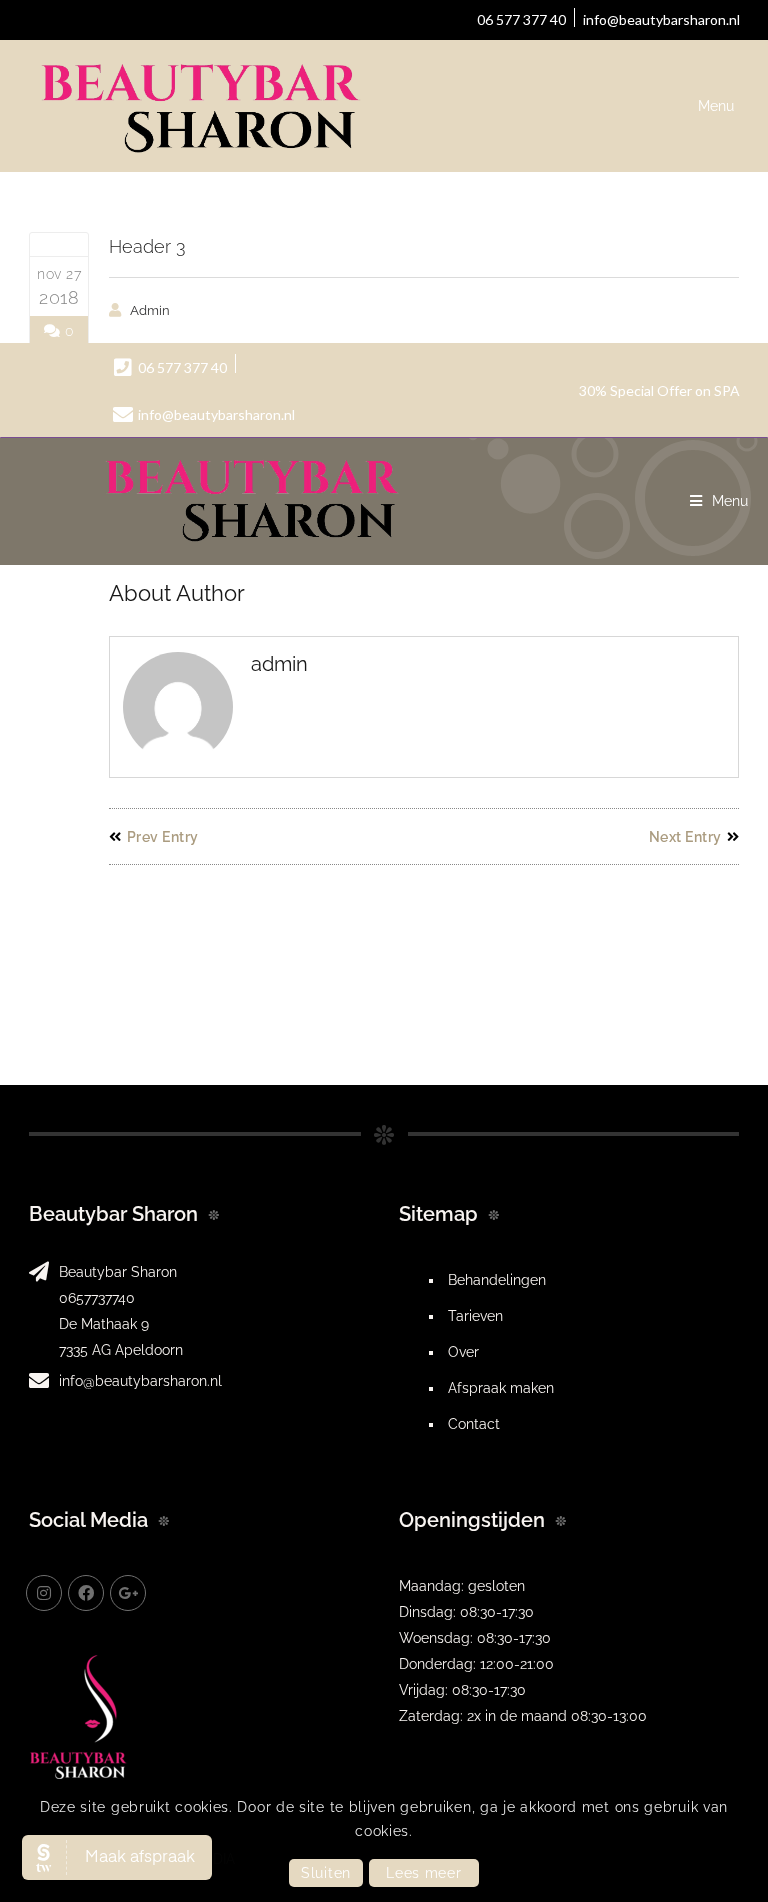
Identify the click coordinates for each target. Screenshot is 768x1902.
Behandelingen (497, 1280)
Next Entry (685, 837)
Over (463, 1352)
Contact (474, 1424)
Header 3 (147, 246)
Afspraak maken (501, 1388)
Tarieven (475, 1316)
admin (150, 310)
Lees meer (423, 1873)
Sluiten (326, 1873)
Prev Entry (163, 837)
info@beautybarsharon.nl (140, 1381)
